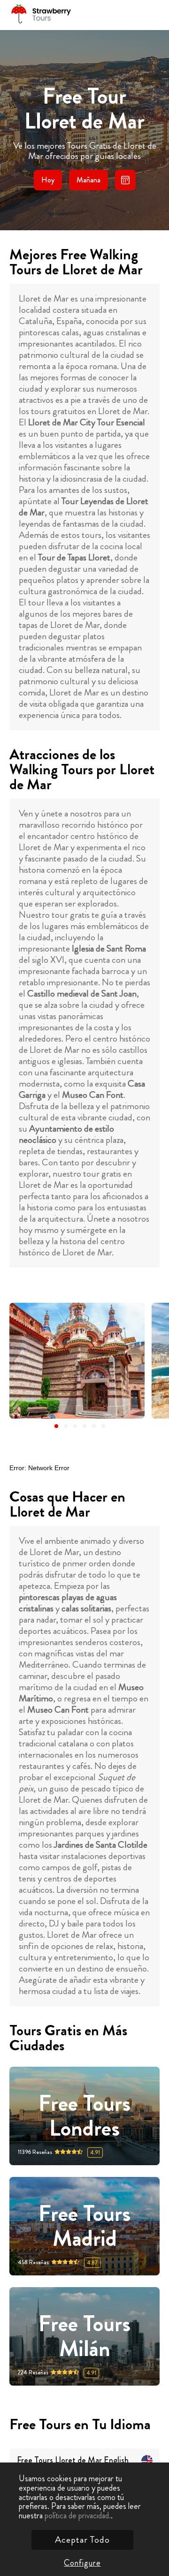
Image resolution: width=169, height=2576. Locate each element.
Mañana (88, 180)
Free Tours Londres (84, 2116)
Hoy (48, 180)
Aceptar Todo (82, 2540)
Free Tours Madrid (84, 2226)
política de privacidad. (78, 2516)
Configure (82, 2563)
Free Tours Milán (84, 2336)
